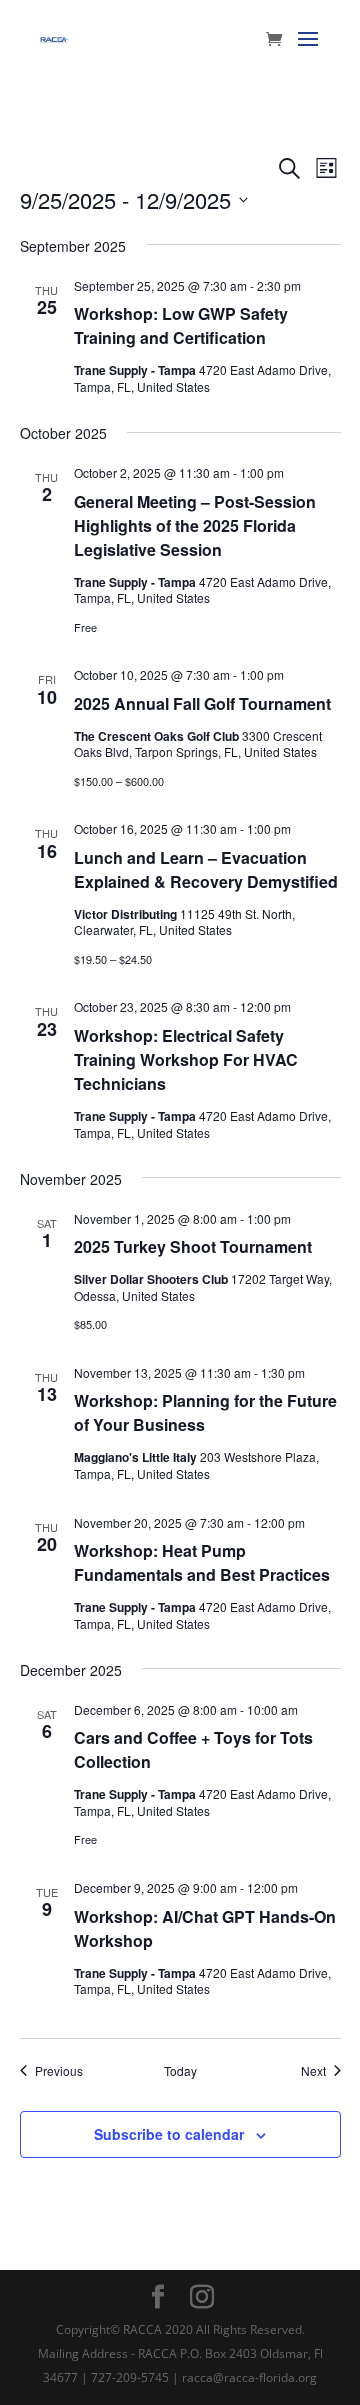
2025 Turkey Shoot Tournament (193, 1246)
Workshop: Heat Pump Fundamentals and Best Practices (202, 1562)
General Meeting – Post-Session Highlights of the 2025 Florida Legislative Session (195, 525)
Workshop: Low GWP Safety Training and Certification (181, 325)
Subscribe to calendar (169, 2134)
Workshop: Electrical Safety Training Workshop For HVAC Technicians (186, 1059)
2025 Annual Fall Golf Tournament (202, 703)
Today (180, 2071)
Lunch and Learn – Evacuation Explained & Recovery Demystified (206, 869)
